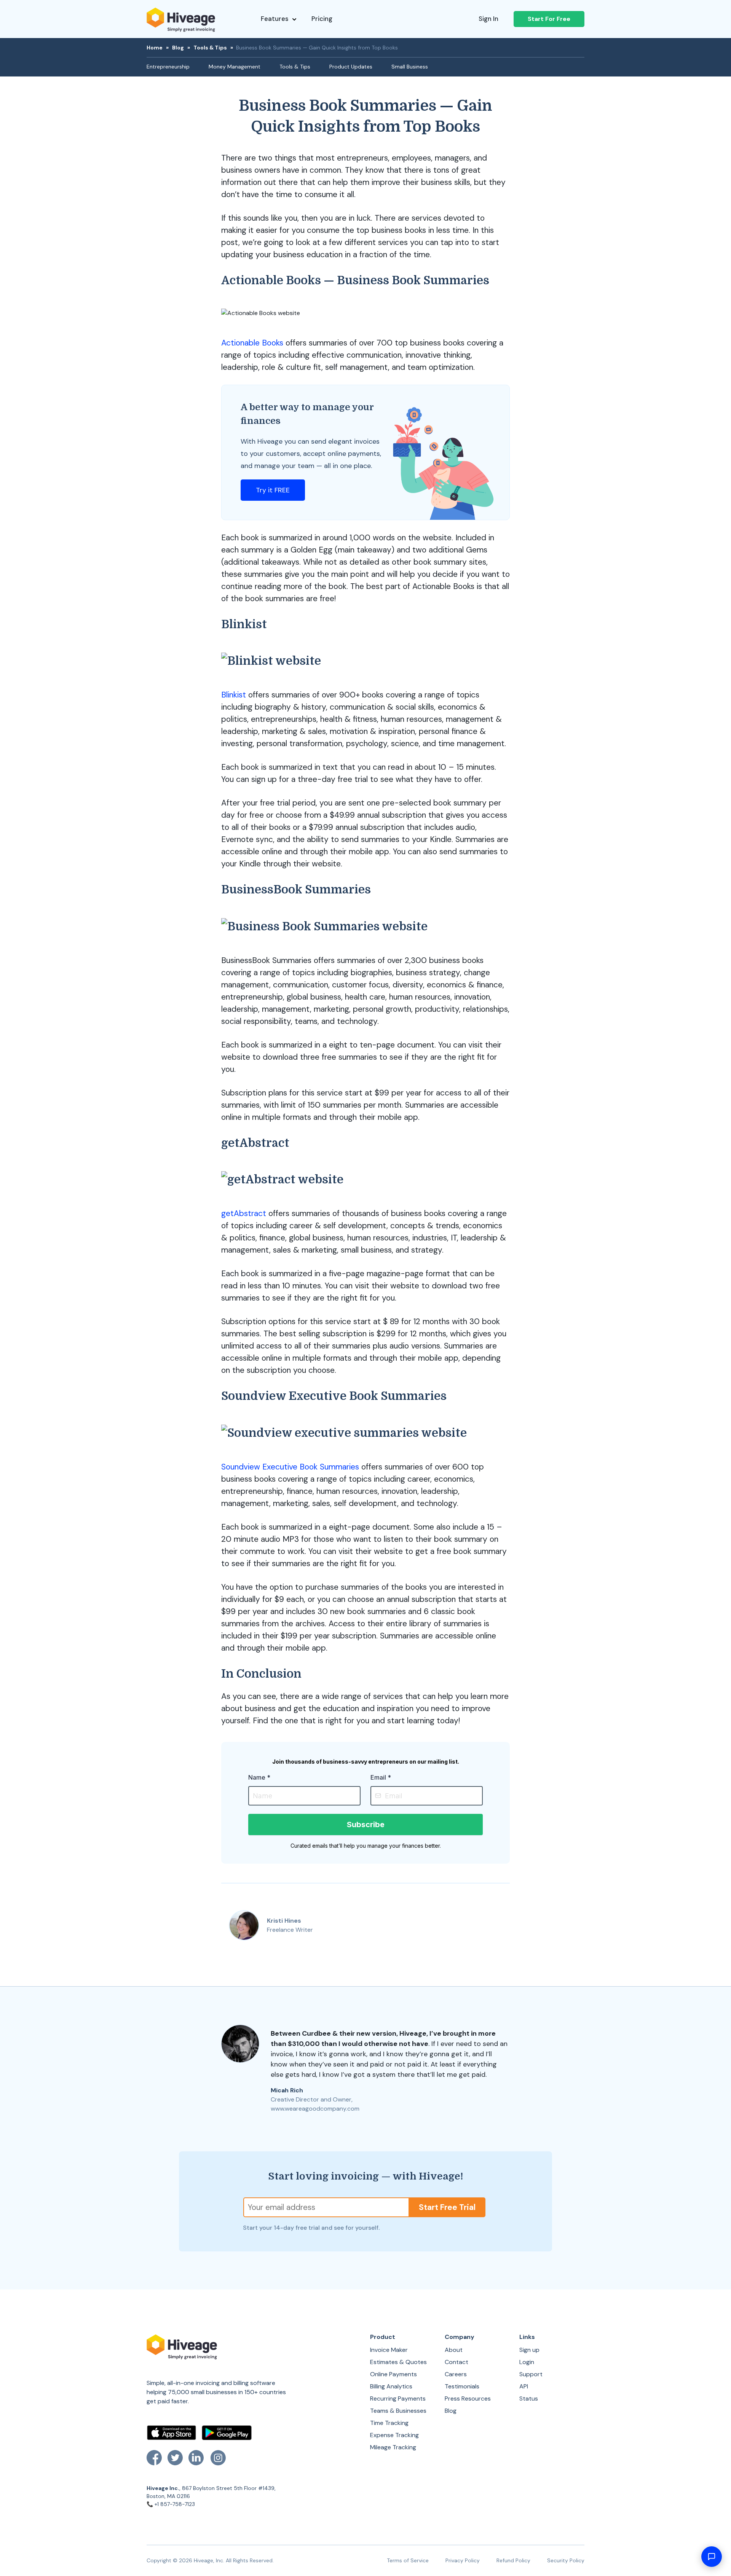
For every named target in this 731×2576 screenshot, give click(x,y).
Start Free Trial (447, 2207)
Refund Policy (513, 2560)
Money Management (235, 67)
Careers (456, 2374)
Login (527, 2362)
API (524, 2386)
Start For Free (549, 19)
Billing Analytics (391, 2386)
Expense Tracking (394, 2435)
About (454, 2350)
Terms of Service (408, 2560)
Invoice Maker (389, 2350)
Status (529, 2398)
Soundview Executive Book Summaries (290, 1467)
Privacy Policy (463, 2560)
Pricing (322, 19)
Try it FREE (273, 490)
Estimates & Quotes (398, 2362)
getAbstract (244, 1213)
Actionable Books (252, 343)
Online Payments (393, 2374)
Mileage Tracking (393, 2447)
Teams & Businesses (398, 2411)
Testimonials (462, 2386)
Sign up (529, 2350)
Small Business (410, 67)
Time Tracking (389, 2423)
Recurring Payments (398, 2398)
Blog (178, 48)
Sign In (488, 19)
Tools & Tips (210, 48)
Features (275, 19)
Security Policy (566, 2560)
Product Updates (351, 67)
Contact (456, 2362)
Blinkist (234, 695)
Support (531, 2374)
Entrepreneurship (168, 67)
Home (155, 48)
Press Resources (468, 2398)
